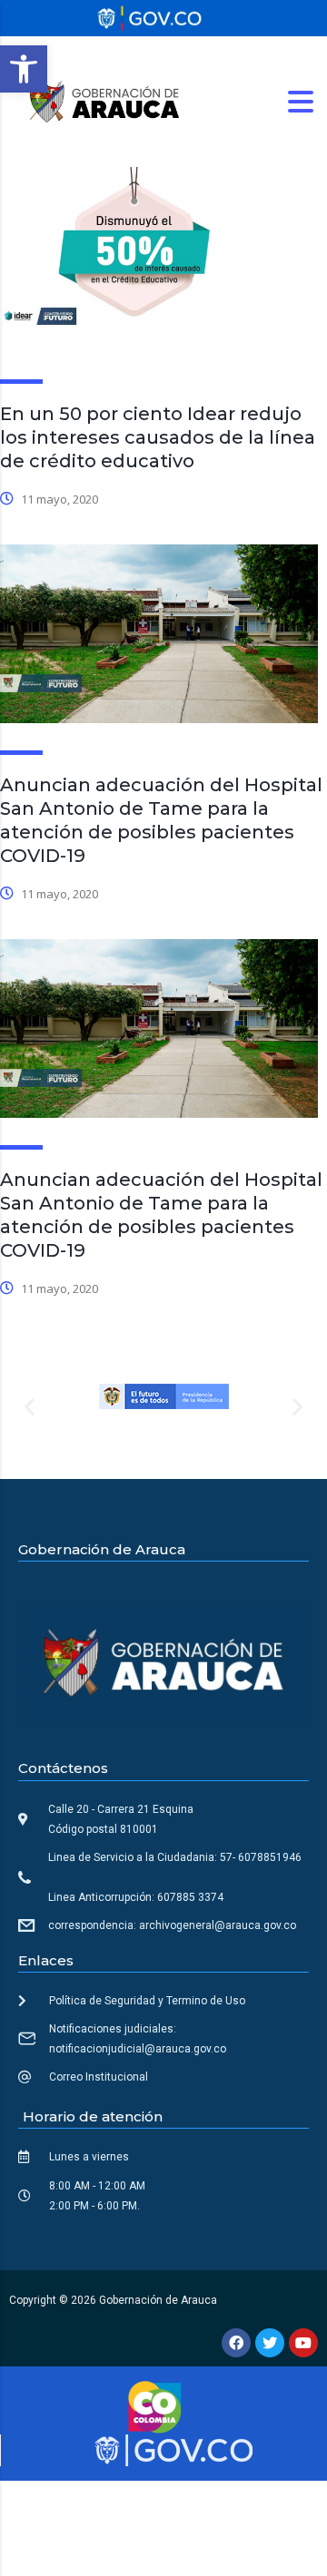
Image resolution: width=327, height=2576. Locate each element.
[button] (24, 69)
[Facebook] (236, 2343)
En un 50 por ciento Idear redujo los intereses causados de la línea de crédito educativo (158, 437)
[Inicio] (104, 100)
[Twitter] (270, 2343)
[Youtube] (303, 2343)
